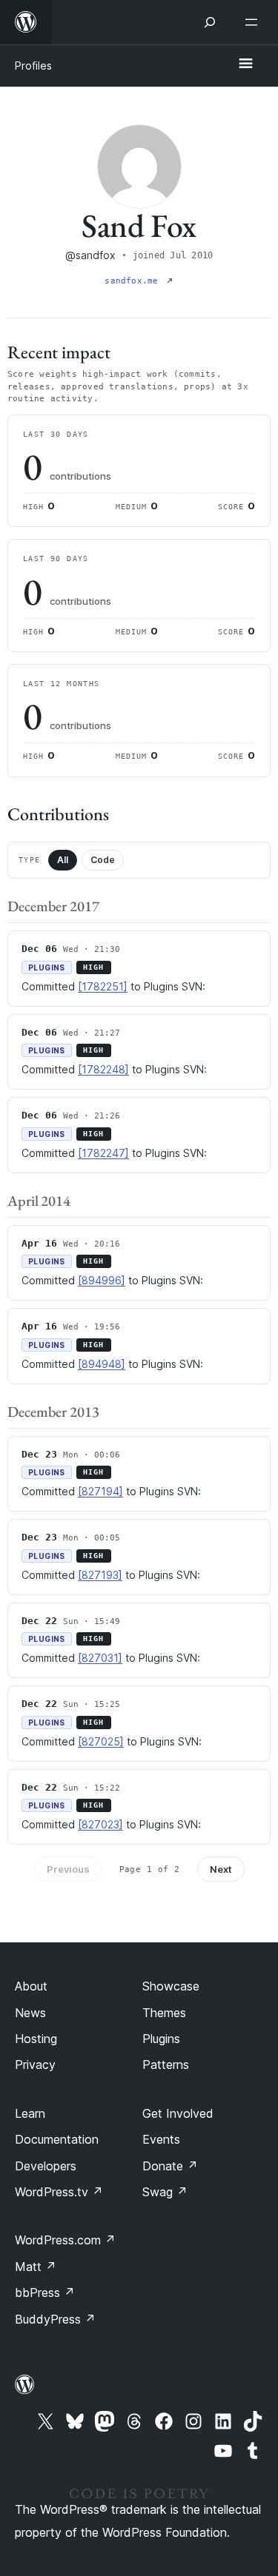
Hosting (36, 2039)
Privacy (35, 2065)
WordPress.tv (59, 2192)
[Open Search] (210, 22)
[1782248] (103, 1069)
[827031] (100, 1658)
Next (221, 1869)
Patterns (166, 2065)
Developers (46, 2166)
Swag (165, 2192)
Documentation (57, 2139)
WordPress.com (65, 2240)
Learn (30, 2113)
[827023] (100, 1824)
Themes (164, 2013)
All (63, 860)
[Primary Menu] (245, 64)
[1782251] (103, 986)
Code (103, 860)
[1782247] (103, 1153)
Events (161, 2139)
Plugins (161, 2039)
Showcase (171, 1986)
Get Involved (178, 2113)
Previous (68, 1869)
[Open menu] (254, 22)
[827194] (100, 1491)
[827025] (101, 1741)
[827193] (100, 1575)
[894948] (102, 1364)
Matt (36, 2267)
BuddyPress (55, 2319)
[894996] (102, 1280)
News (30, 2013)
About (31, 1986)
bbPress (45, 2292)
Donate (170, 2166)
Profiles (33, 66)
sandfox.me (134, 281)
